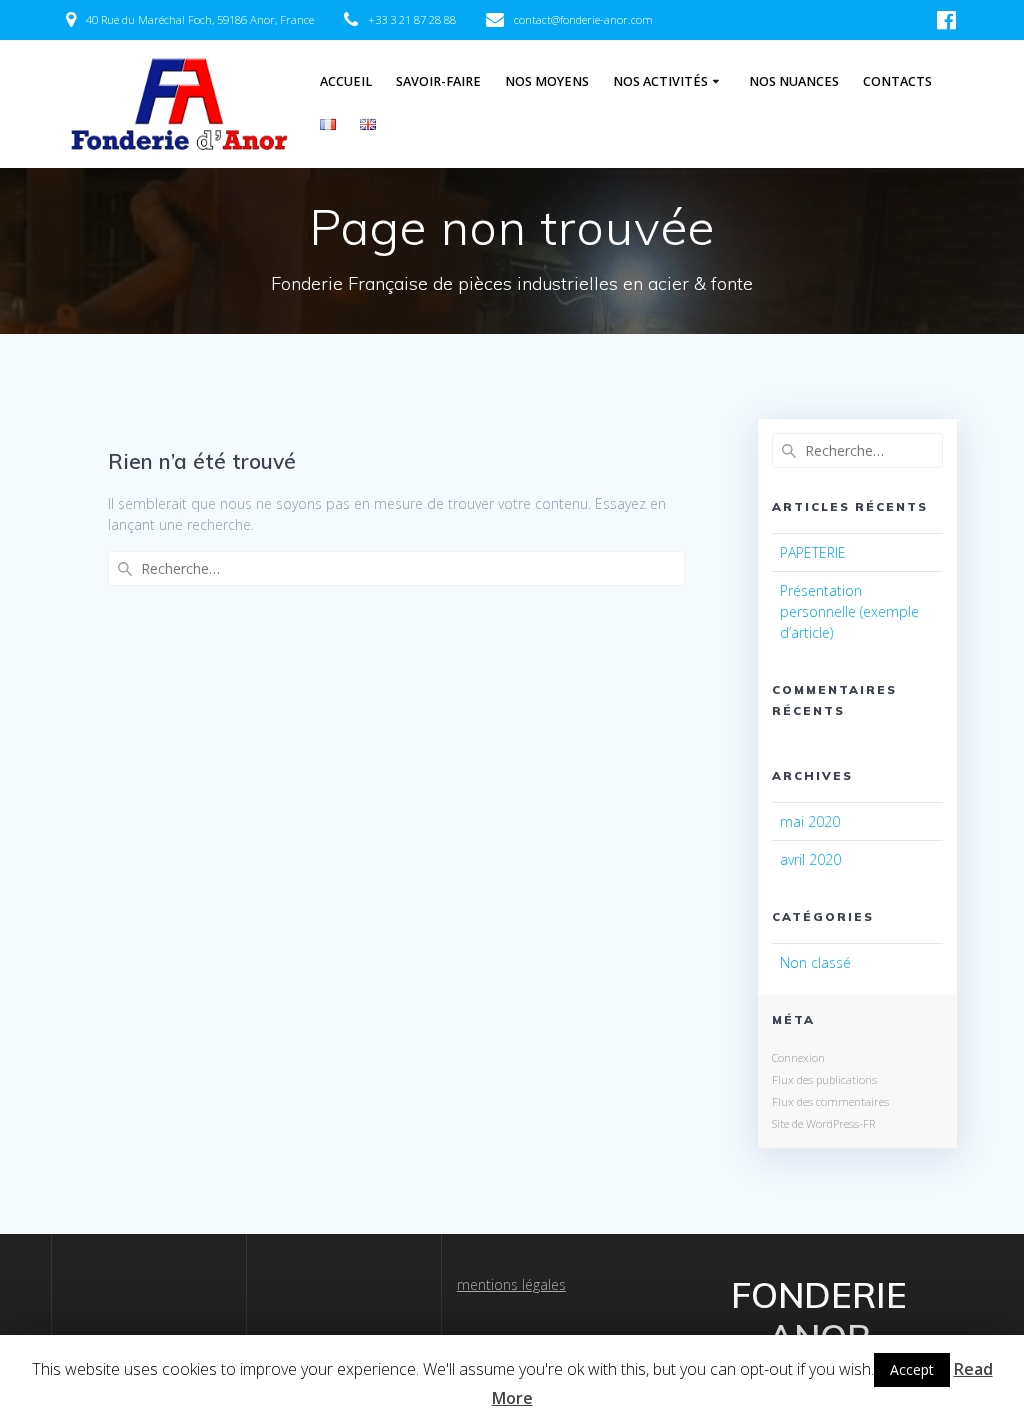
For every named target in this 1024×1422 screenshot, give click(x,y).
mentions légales (511, 1284)
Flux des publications (824, 1079)
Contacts (897, 81)
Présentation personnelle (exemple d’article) (849, 611)
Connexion (798, 1057)
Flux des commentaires (830, 1101)
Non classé (815, 962)
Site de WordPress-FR (823, 1123)
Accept (912, 1369)
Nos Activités (660, 81)
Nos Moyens (547, 81)
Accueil (346, 81)
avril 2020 (810, 859)
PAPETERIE (813, 552)
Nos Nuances (794, 81)
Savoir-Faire (438, 81)
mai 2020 (810, 821)
